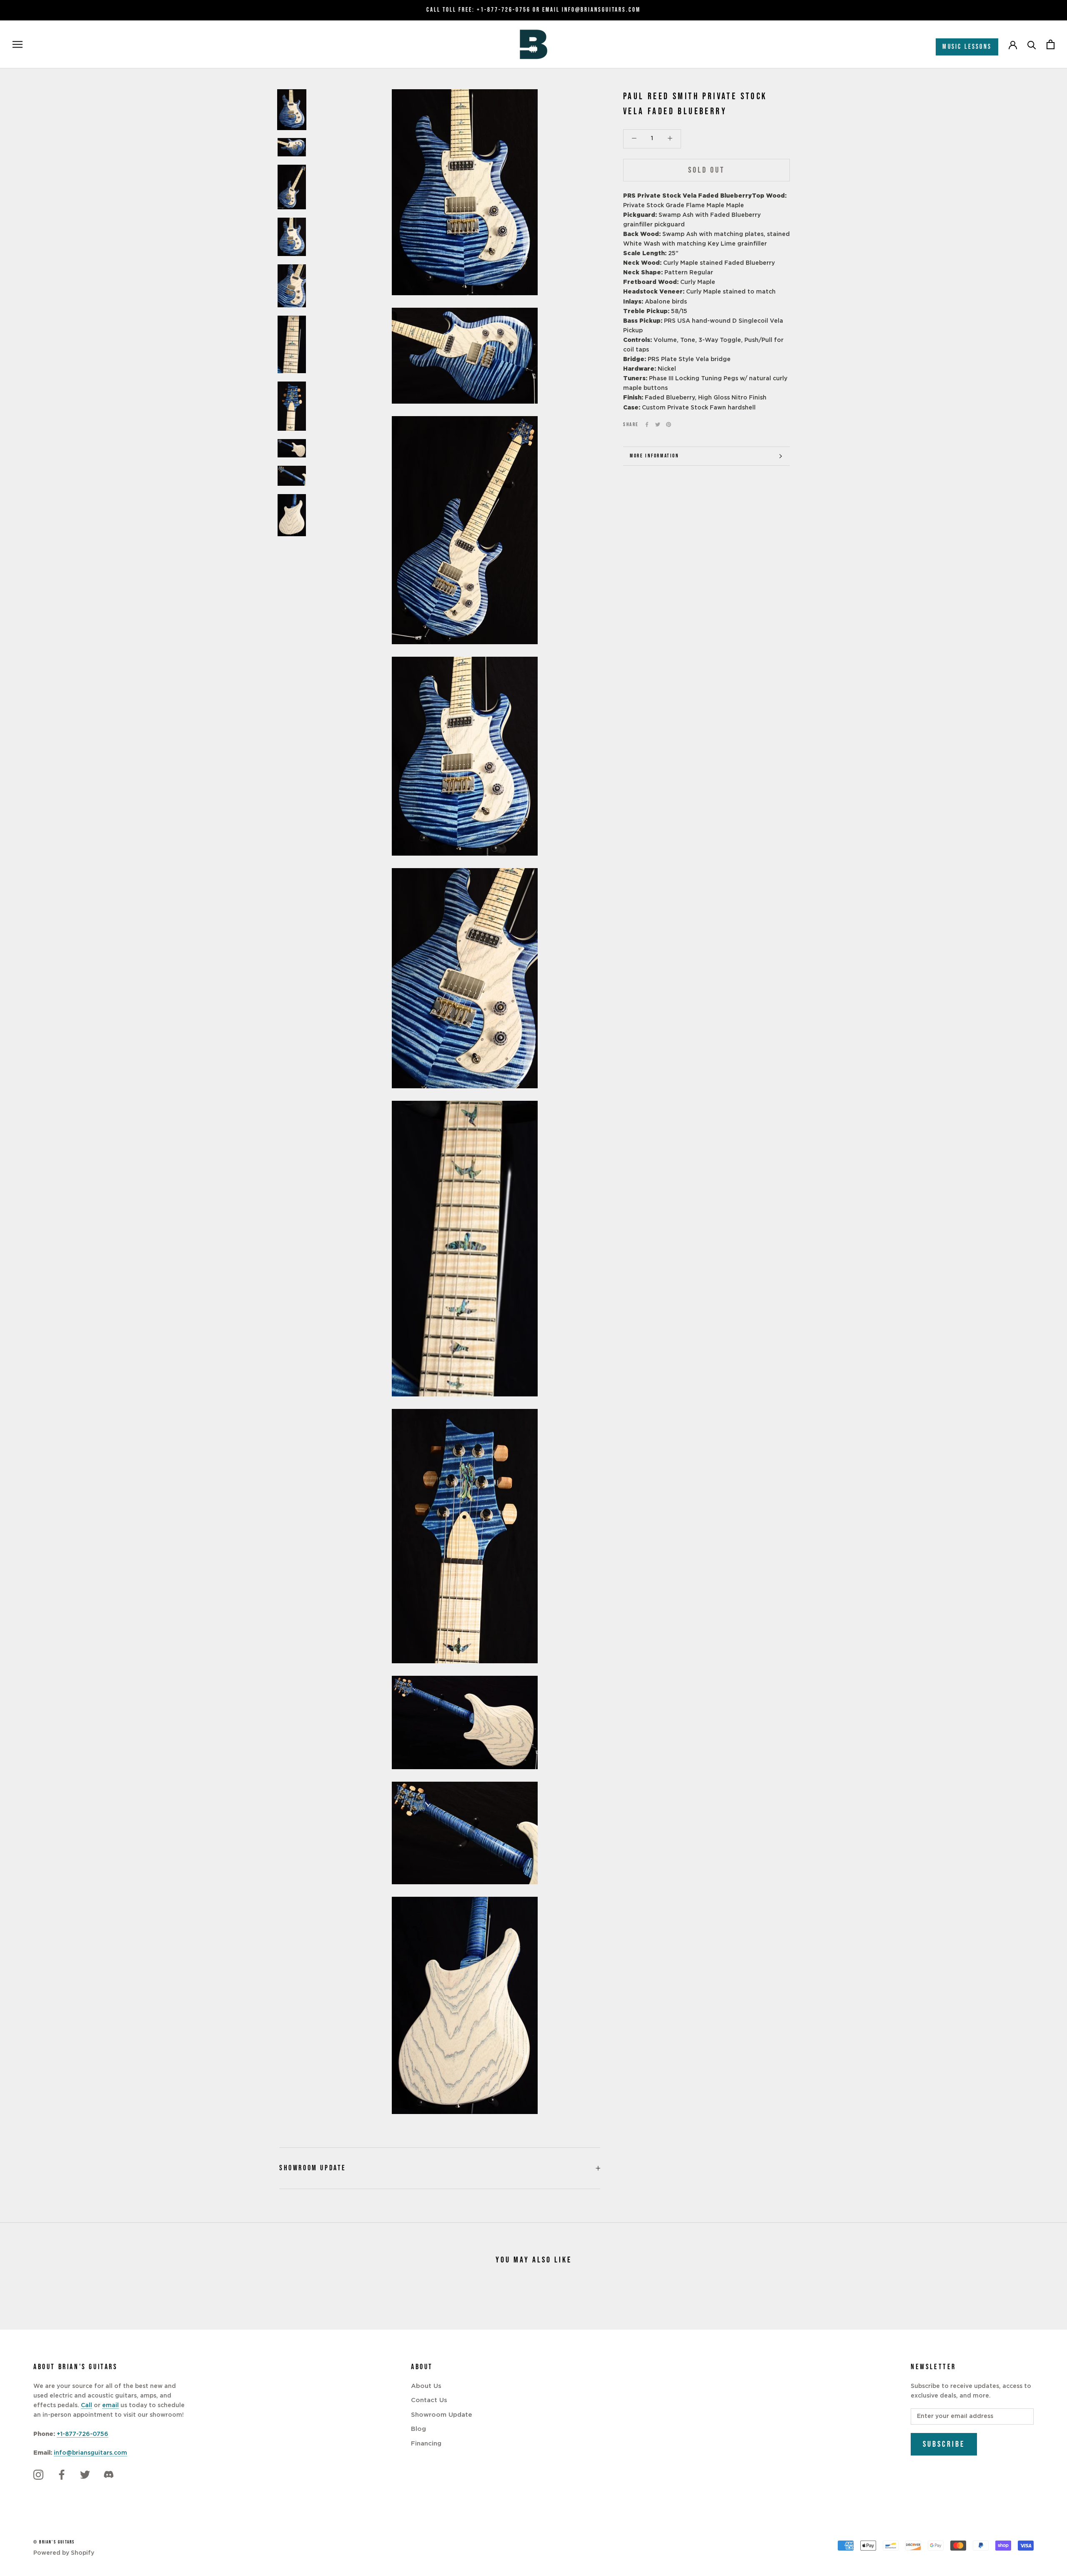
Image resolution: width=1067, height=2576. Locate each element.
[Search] (1032, 44)
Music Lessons (967, 47)
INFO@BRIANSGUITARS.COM (601, 10)
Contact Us (429, 2400)
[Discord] (108, 2475)
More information (655, 456)
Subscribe (944, 2444)
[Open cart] (1051, 44)
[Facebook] (647, 424)
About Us (426, 2386)
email (110, 2405)
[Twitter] (658, 424)
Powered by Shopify (64, 2553)
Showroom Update (313, 2168)
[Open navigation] (18, 44)
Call (86, 2405)
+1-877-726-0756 (504, 10)
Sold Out (706, 170)
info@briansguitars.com (90, 2453)
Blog (418, 2429)
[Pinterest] (669, 424)
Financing (426, 2444)
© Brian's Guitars (54, 2542)
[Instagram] (38, 2475)
